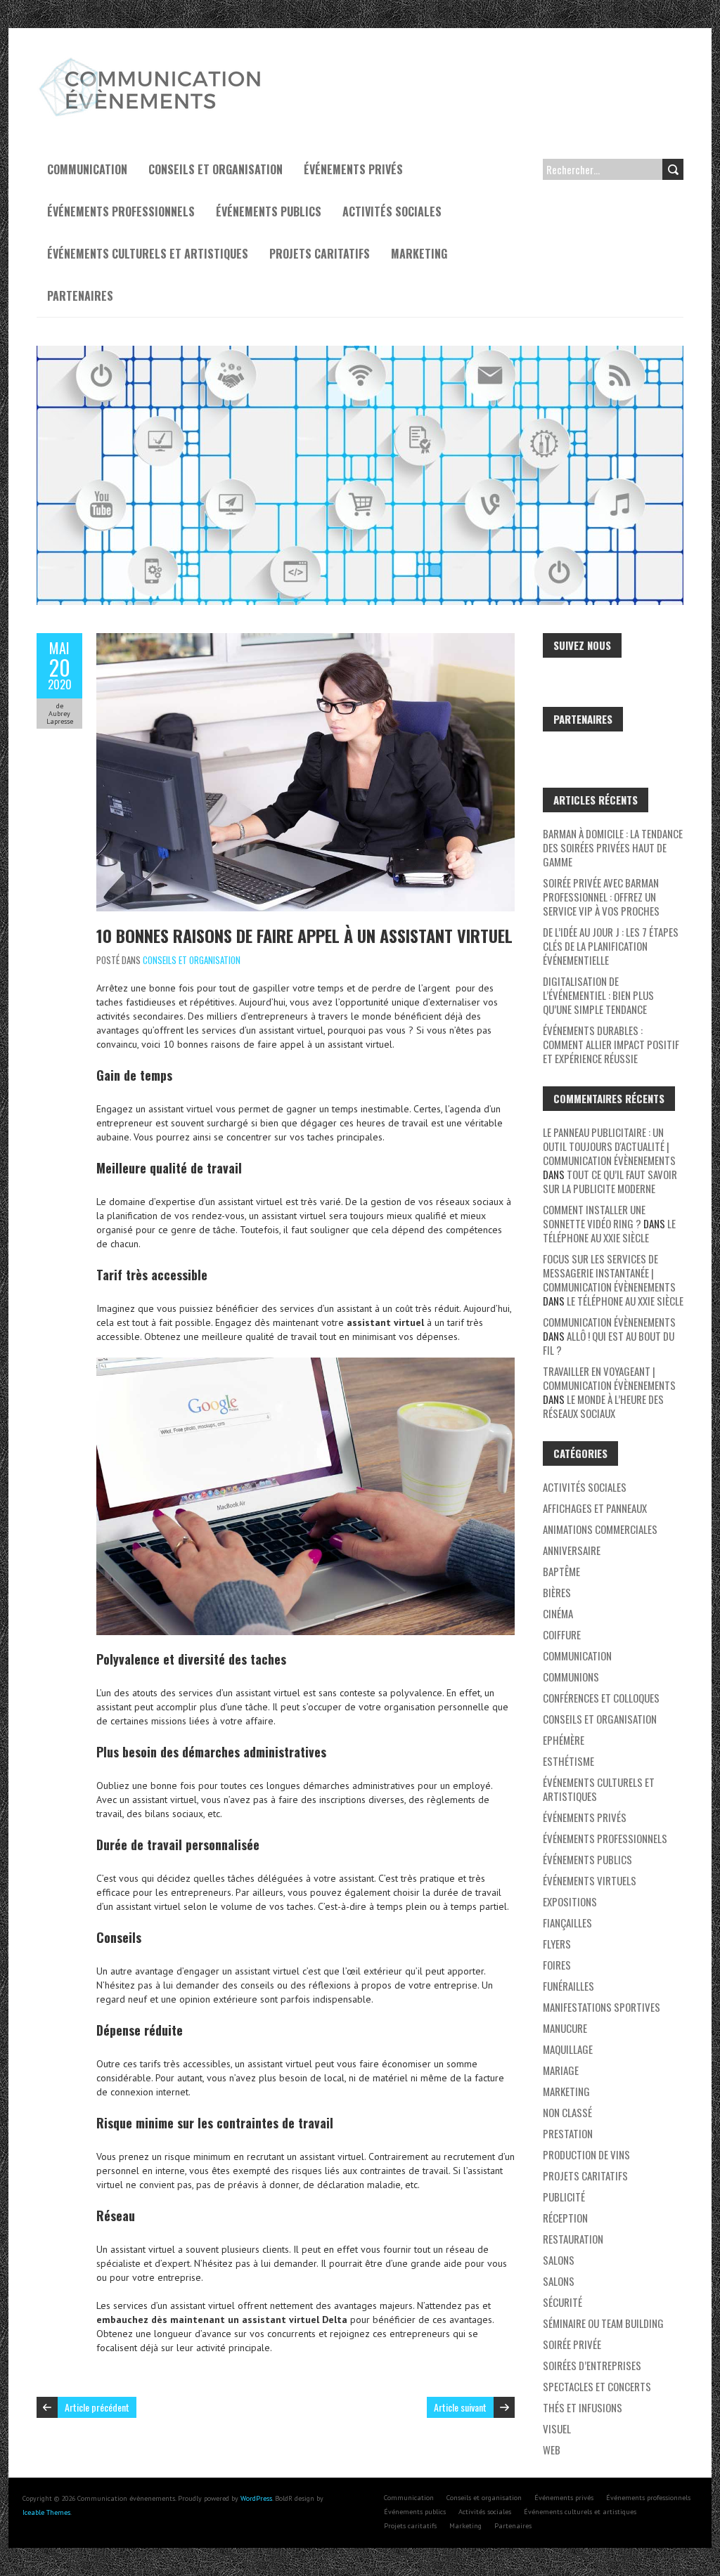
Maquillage (568, 2049)
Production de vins (586, 2154)
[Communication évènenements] (152, 63)
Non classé (567, 2112)
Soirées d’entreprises (592, 2365)
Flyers (557, 1944)
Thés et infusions (583, 2407)
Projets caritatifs (320, 254)
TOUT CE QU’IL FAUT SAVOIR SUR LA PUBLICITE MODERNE (610, 1181)
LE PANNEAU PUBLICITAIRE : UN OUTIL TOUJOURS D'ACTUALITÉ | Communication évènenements (609, 1146)
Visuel (557, 2428)
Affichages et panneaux (595, 1508)
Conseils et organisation (216, 169)
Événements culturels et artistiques (148, 254)
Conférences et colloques (601, 1698)
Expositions (570, 1901)
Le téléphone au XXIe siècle (609, 1230)
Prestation (568, 2133)
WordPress (256, 2498)
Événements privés (353, 169)
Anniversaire (572, 1550)
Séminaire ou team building (603, 2323)
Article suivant (460, 2407)
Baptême (561, 1571)
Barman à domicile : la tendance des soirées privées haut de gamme (613, 847)
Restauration (573, 2239)
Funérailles (568, 1986)
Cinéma (558, 1613)
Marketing (419, 254)
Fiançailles (567, 1923)
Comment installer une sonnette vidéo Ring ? (594, 1216)
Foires (557, 1965)
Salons (559, 2260)
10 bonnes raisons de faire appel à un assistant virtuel (304, 935)
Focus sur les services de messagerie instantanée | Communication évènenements (609, 1273)
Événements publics (269, 212)
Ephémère (564, 1740)
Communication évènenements (609, 1322)
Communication (87, 169)
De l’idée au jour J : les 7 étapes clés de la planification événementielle (611, 946)
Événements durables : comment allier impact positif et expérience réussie (611, 1044)
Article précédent (97, 2407)
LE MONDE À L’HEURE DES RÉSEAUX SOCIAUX (603, 1406)
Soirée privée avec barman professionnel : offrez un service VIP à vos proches (601, 897)
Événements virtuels (590, 1880)
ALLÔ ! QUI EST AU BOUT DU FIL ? (609, 1343)
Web (552, 2450)
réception (565, 2218)
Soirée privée (572, 2344)
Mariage (561, 2070)
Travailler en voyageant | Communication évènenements (609, 1378)
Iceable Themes (46, 2512)
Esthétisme (568, 1761)
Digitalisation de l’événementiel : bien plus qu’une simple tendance (598, 995)
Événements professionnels (121, 212)
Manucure (565, 2028)
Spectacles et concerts (597, 2386)
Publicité (564, 2197)
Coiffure (562, 1634)
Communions (571, 1677)
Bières (557, 1592)
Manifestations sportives (602, 2007)
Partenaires (80, 296)
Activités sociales (392, 212)
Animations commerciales (600, 1529)
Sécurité (562, 2302)
